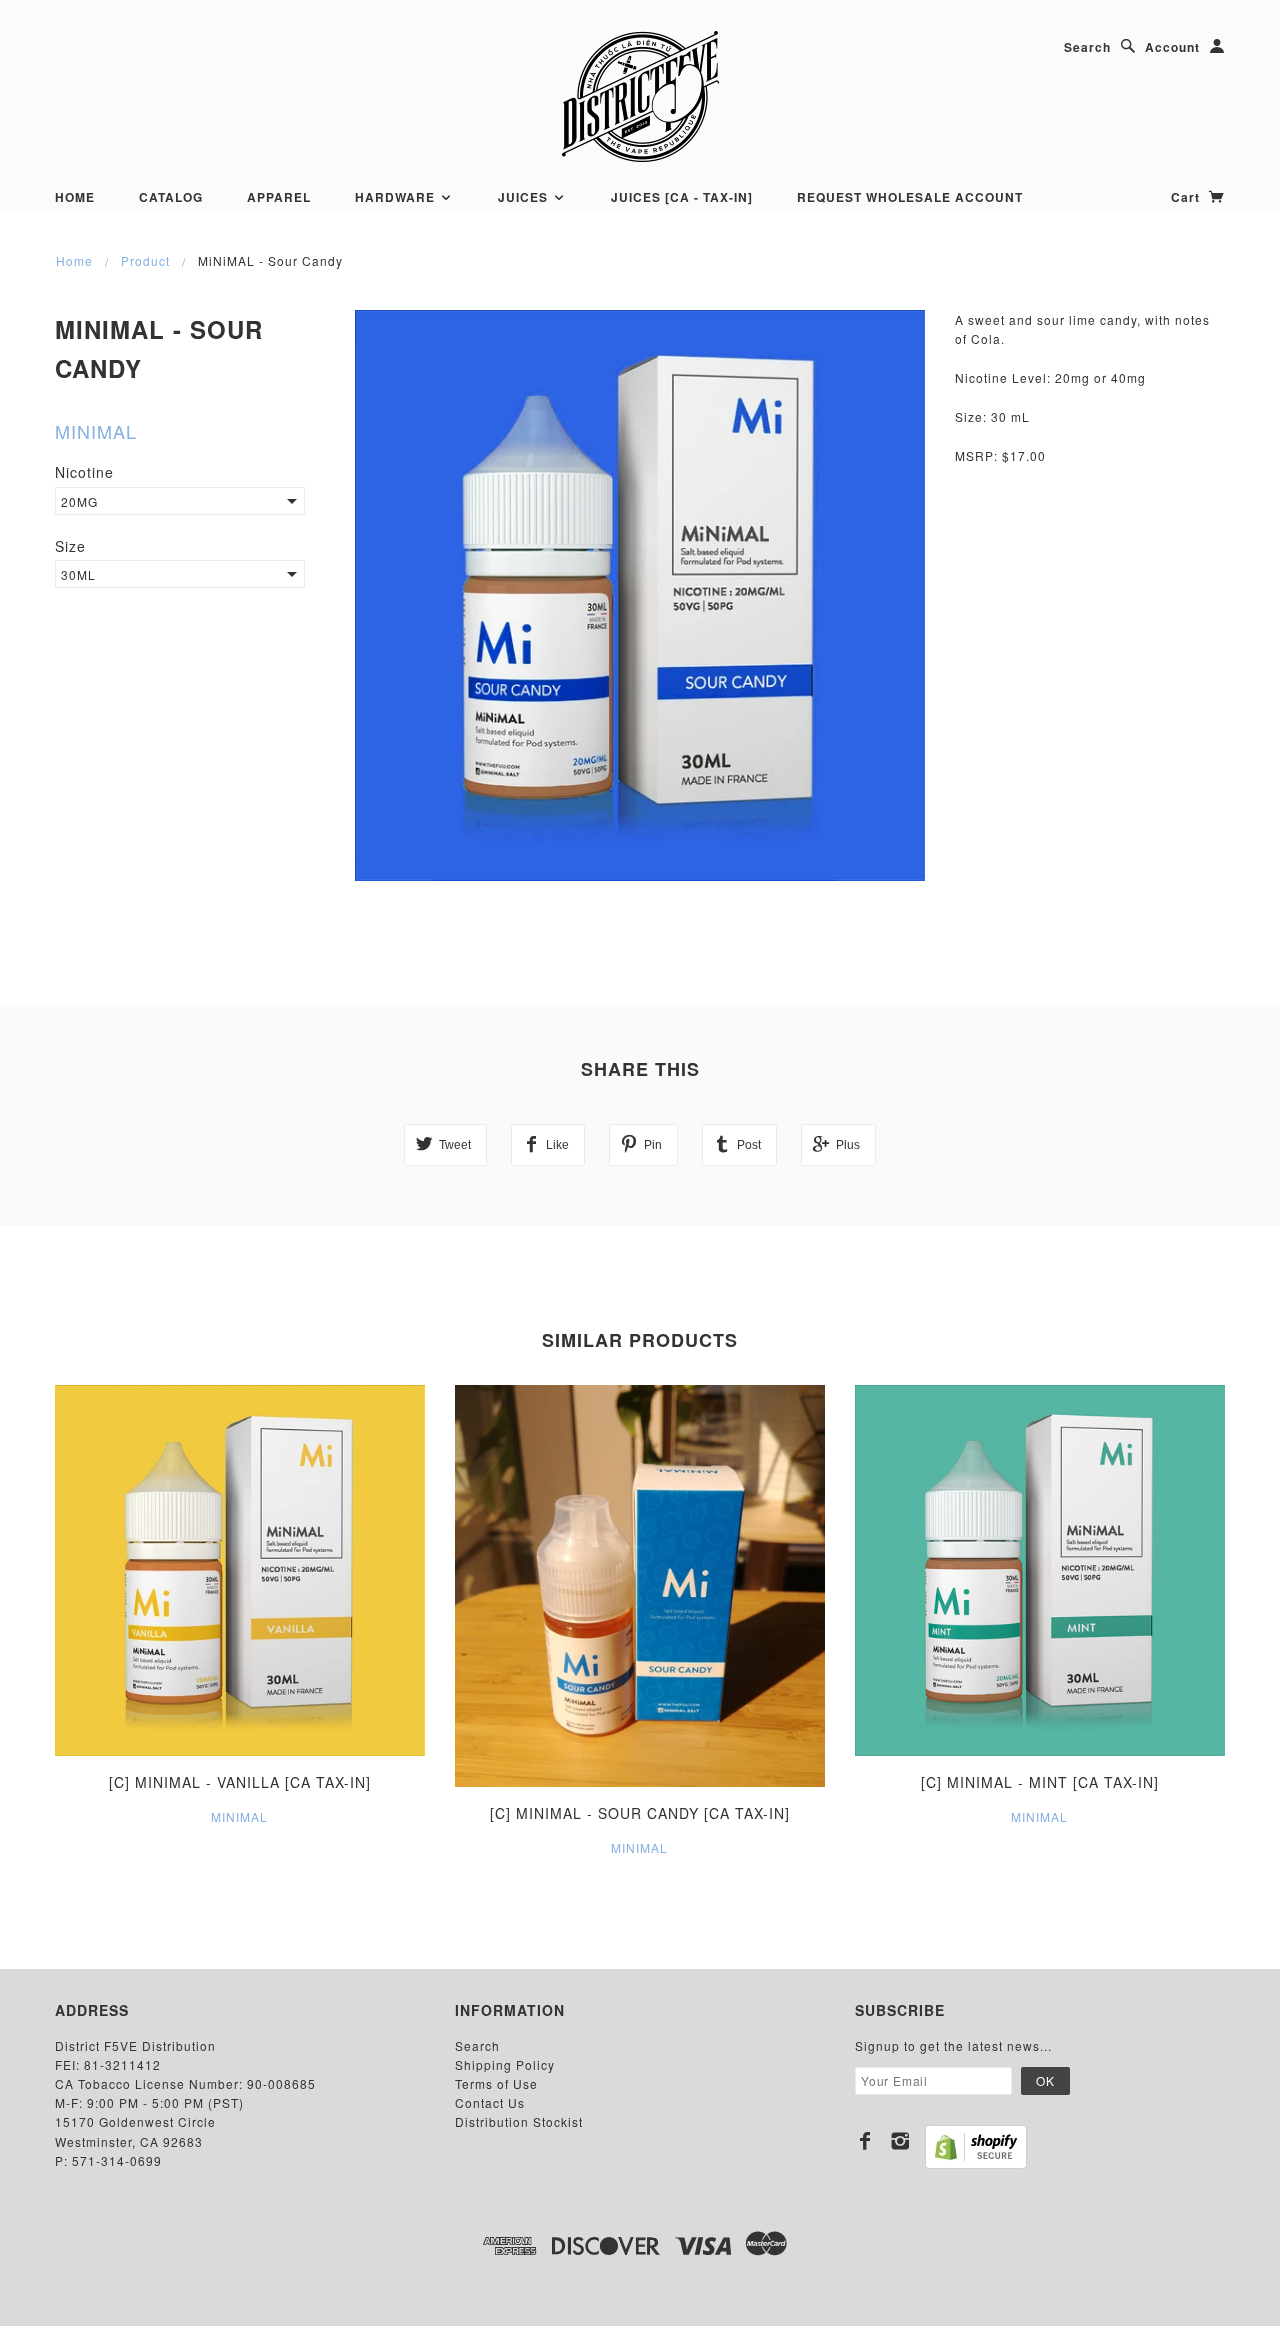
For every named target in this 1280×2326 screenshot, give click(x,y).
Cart (1187, 197)
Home (75, 197)
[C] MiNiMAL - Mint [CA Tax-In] (1040, 1782)
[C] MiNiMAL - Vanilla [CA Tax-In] (240, 1782)
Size (70, 546)
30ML (78, 574)
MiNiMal (96, 431)
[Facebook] (865, 2141)
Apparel (279, 197)
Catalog (171, 197)
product (145, 260)
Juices (525, 197)
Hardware (397, 197)
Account (1172, 47)
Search (1087, 47)
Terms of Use (496, 2083)
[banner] (640, 96)
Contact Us (490, 2102)
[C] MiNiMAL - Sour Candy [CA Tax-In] (640, 1813)
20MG (79, 501)
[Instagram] (900, 2141)
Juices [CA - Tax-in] (682, 197)
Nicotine (84, 472)
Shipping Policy (505, 2064)
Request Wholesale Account (910, 197)
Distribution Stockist (519, 2121)
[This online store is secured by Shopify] (976, 2147)
